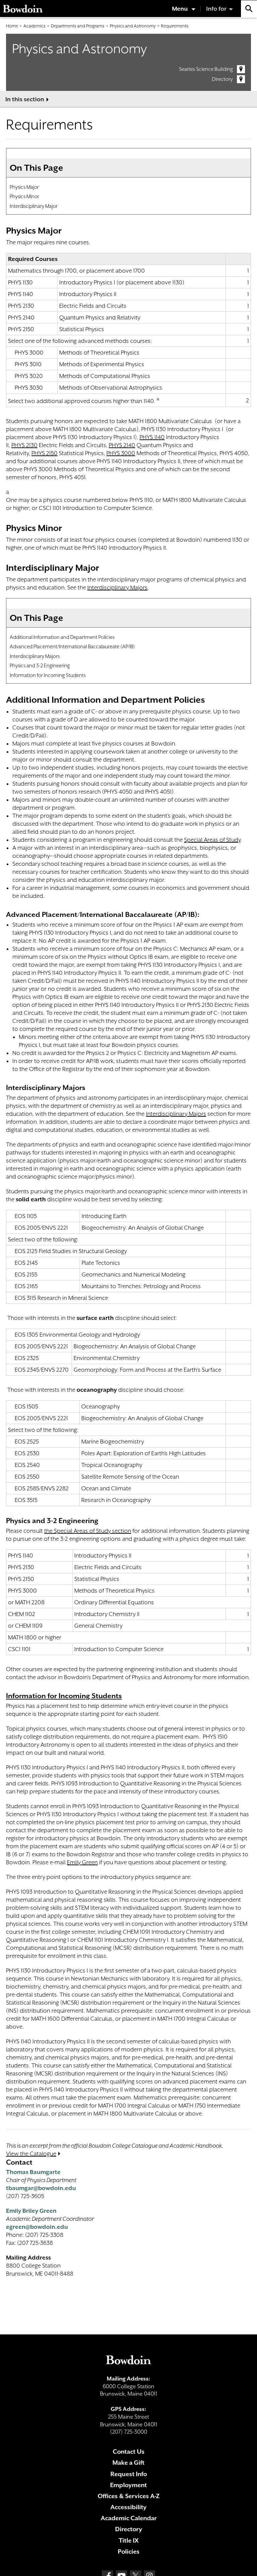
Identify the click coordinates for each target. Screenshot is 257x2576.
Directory (222, 79)
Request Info (129, 2474)
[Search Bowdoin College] (249, 9)
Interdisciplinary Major (34, 206)
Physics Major (24, 187)
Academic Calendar (129, 2518)
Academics (34, 26)
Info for (216, 9)
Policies (129, 2551)
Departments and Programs (78, 26)
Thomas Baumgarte (33, 2172)
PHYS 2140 (122, 445)
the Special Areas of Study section (88, 1531)
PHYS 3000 (121, 453)
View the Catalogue (31, 2154)
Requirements (175, 26)
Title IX (129, 2540)
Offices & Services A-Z (129, 2496)
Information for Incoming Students (48, 675)
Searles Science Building (206, 69)
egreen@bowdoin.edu (37, 2227)
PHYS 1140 (152, 437)
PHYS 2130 (24, 445)
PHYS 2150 (45, 453)
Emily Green (82, 1862)
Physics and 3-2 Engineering (40, 665)
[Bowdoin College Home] (23, 9)
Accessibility (128, 2507)
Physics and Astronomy (133, 26)
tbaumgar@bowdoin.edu (41, 2188)
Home (12, 26)
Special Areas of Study (212, 840)
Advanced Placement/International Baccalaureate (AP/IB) (72, 646)
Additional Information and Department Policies (62, 637)
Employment (128, 2485)
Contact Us (129, 2452)
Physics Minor (24, 196)
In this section (25, 99)
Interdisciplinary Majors (117, 587)
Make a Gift (128, 2463)
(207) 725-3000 (129, 2432)
